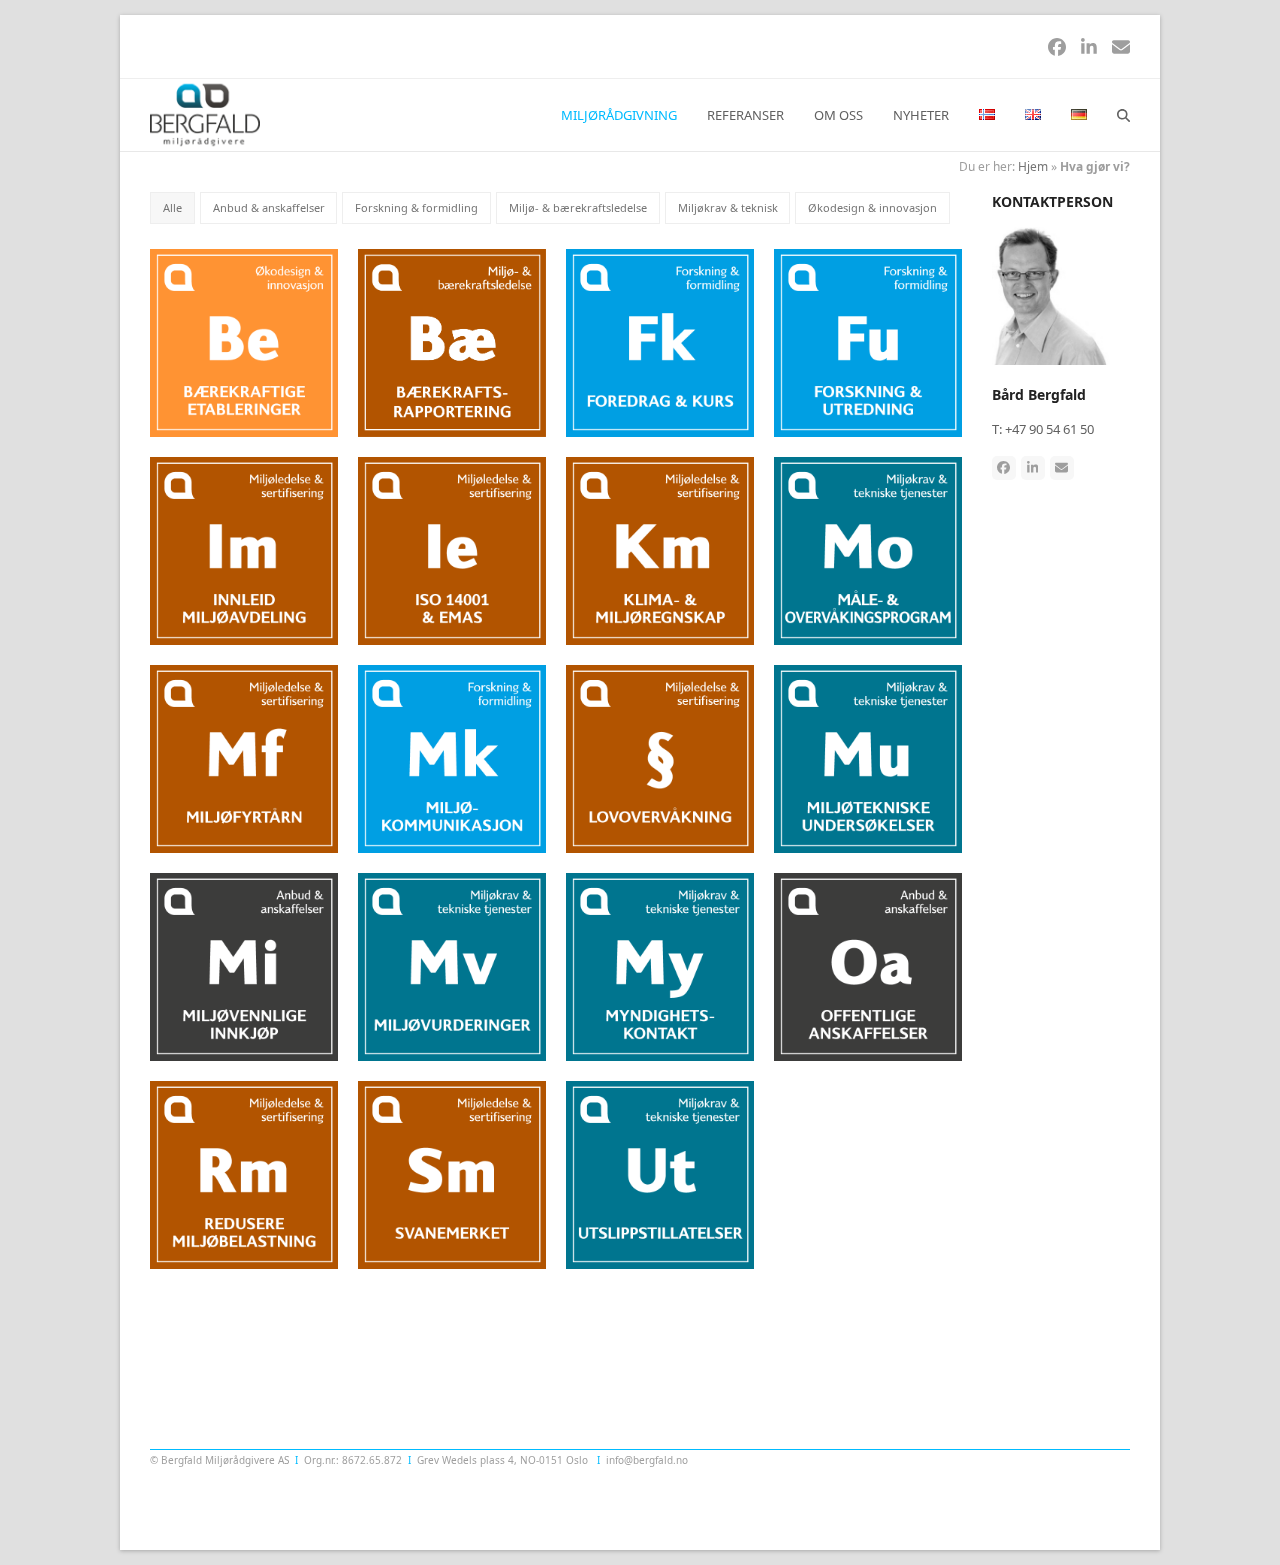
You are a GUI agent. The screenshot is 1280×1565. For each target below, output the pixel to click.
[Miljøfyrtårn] (244, 757)
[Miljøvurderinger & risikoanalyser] (452, 965)
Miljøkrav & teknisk (728, 207)
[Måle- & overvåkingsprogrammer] (868, 550)
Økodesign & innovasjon (872, 207)
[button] (1123, 115)
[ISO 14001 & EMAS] (452, 550)
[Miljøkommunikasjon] (452, 757)
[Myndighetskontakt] (660, 965)
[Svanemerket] (452, 1173)
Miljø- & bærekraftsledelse (578, 207)
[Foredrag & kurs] (660, 342)
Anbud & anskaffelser (269, 207)
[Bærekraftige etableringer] (244, 342)
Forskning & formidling (416, 207)
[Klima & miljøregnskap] (660, 550)
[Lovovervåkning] (660, 757)
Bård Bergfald (1039, 394)
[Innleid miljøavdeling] (244, 550)
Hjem (1033, 166)
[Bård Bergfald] (1061, 294)
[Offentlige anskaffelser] (868, 965)
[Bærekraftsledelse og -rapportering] (452, 342)
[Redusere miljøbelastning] (244, 1173)
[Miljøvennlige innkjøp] (244, 965)
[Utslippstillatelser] (660, 1173)
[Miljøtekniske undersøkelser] (868, 757)
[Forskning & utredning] (868, 342)
